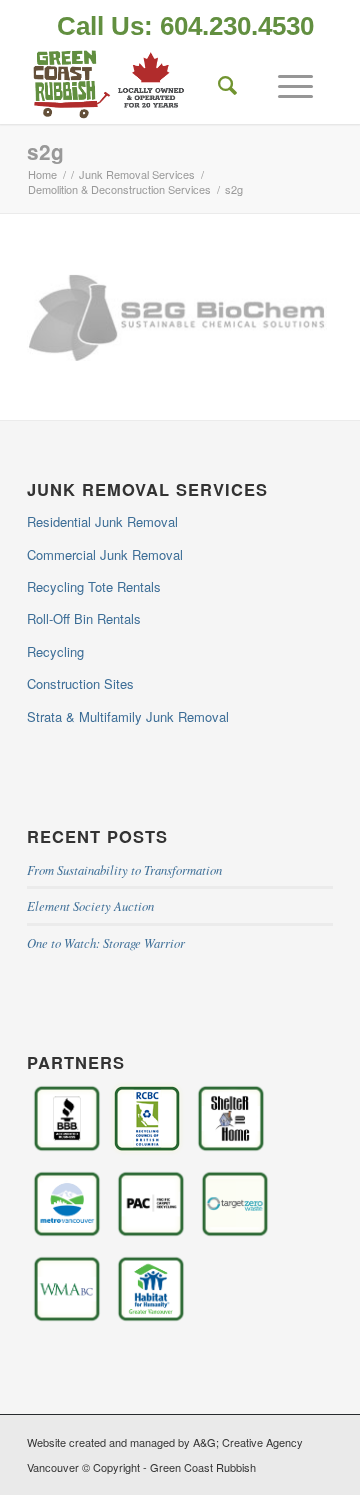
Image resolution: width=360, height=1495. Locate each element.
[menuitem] (185, 28)
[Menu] (285, 84)
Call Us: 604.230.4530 (185, 26)
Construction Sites (80, 683)
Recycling (55, 651)
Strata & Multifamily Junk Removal (128, 716)
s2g (45, 151)
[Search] (218, 84)
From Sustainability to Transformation (124, 869)
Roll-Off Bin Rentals (84, 618)
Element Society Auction (90, 905)
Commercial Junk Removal (105, 554)
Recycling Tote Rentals (94, 586)
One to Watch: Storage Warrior (106, 942)
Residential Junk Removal (102, 521)
